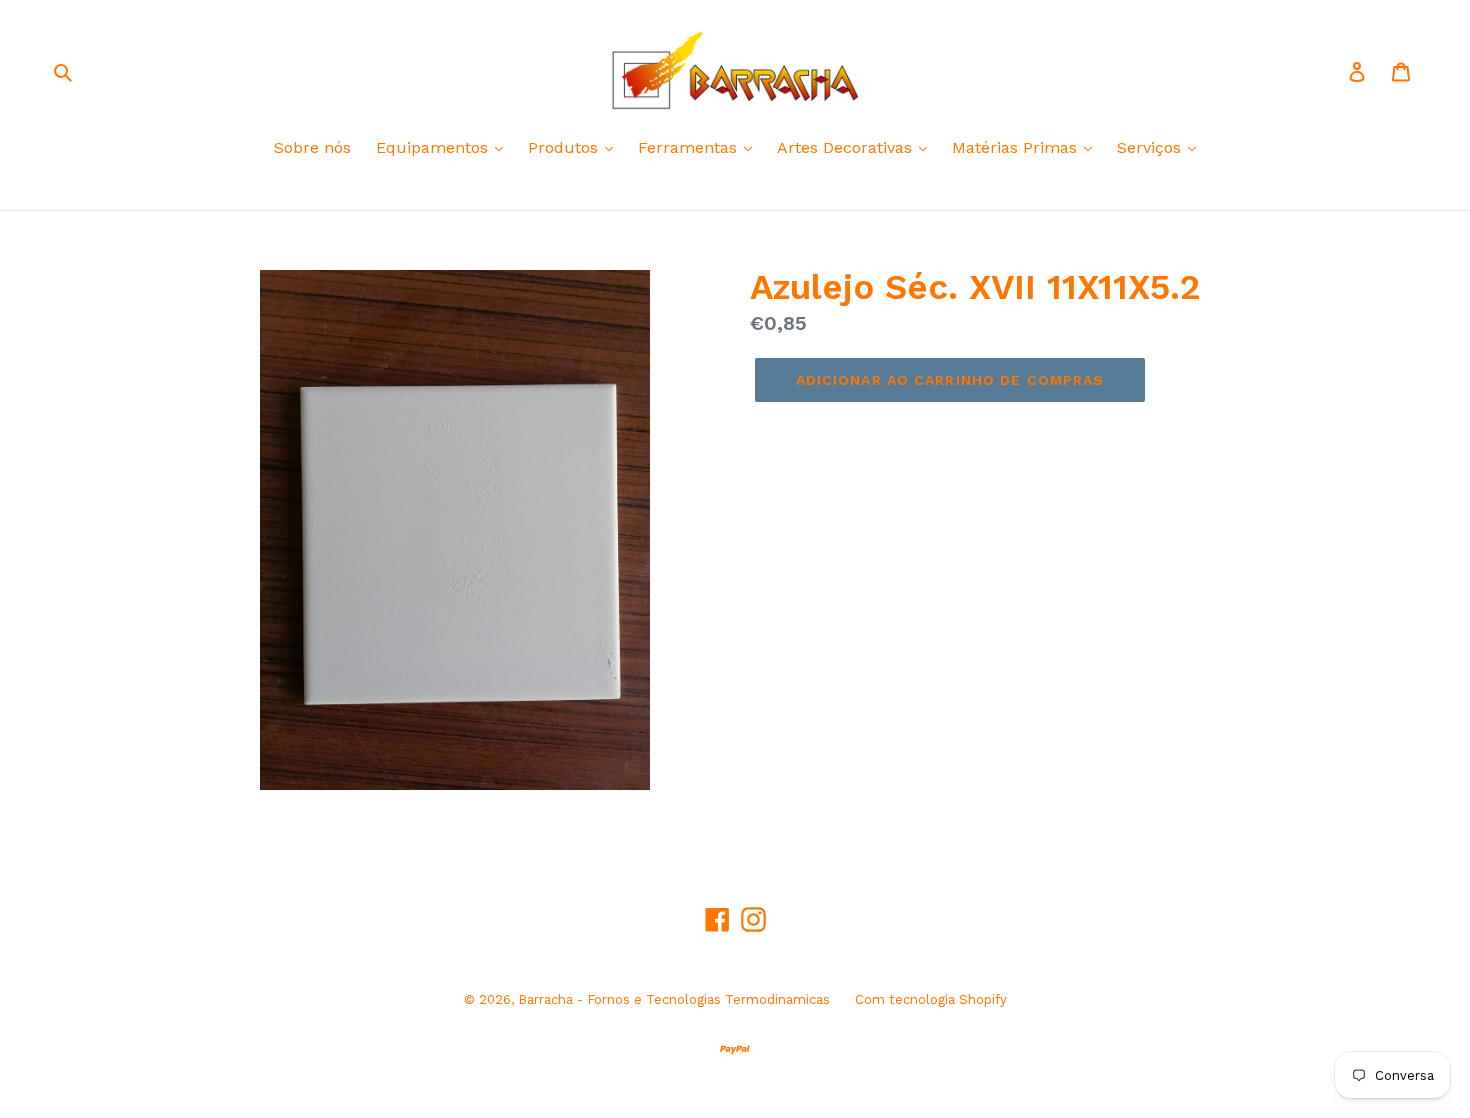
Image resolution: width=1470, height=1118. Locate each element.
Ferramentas (690, 147)
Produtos (565, 147)
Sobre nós (312, 147)
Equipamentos (434, 147)
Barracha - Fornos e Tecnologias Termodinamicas (674, 999)
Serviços (1151, 147)
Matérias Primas (1017, 147)
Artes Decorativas (847, 147)
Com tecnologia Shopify (931, 999)
